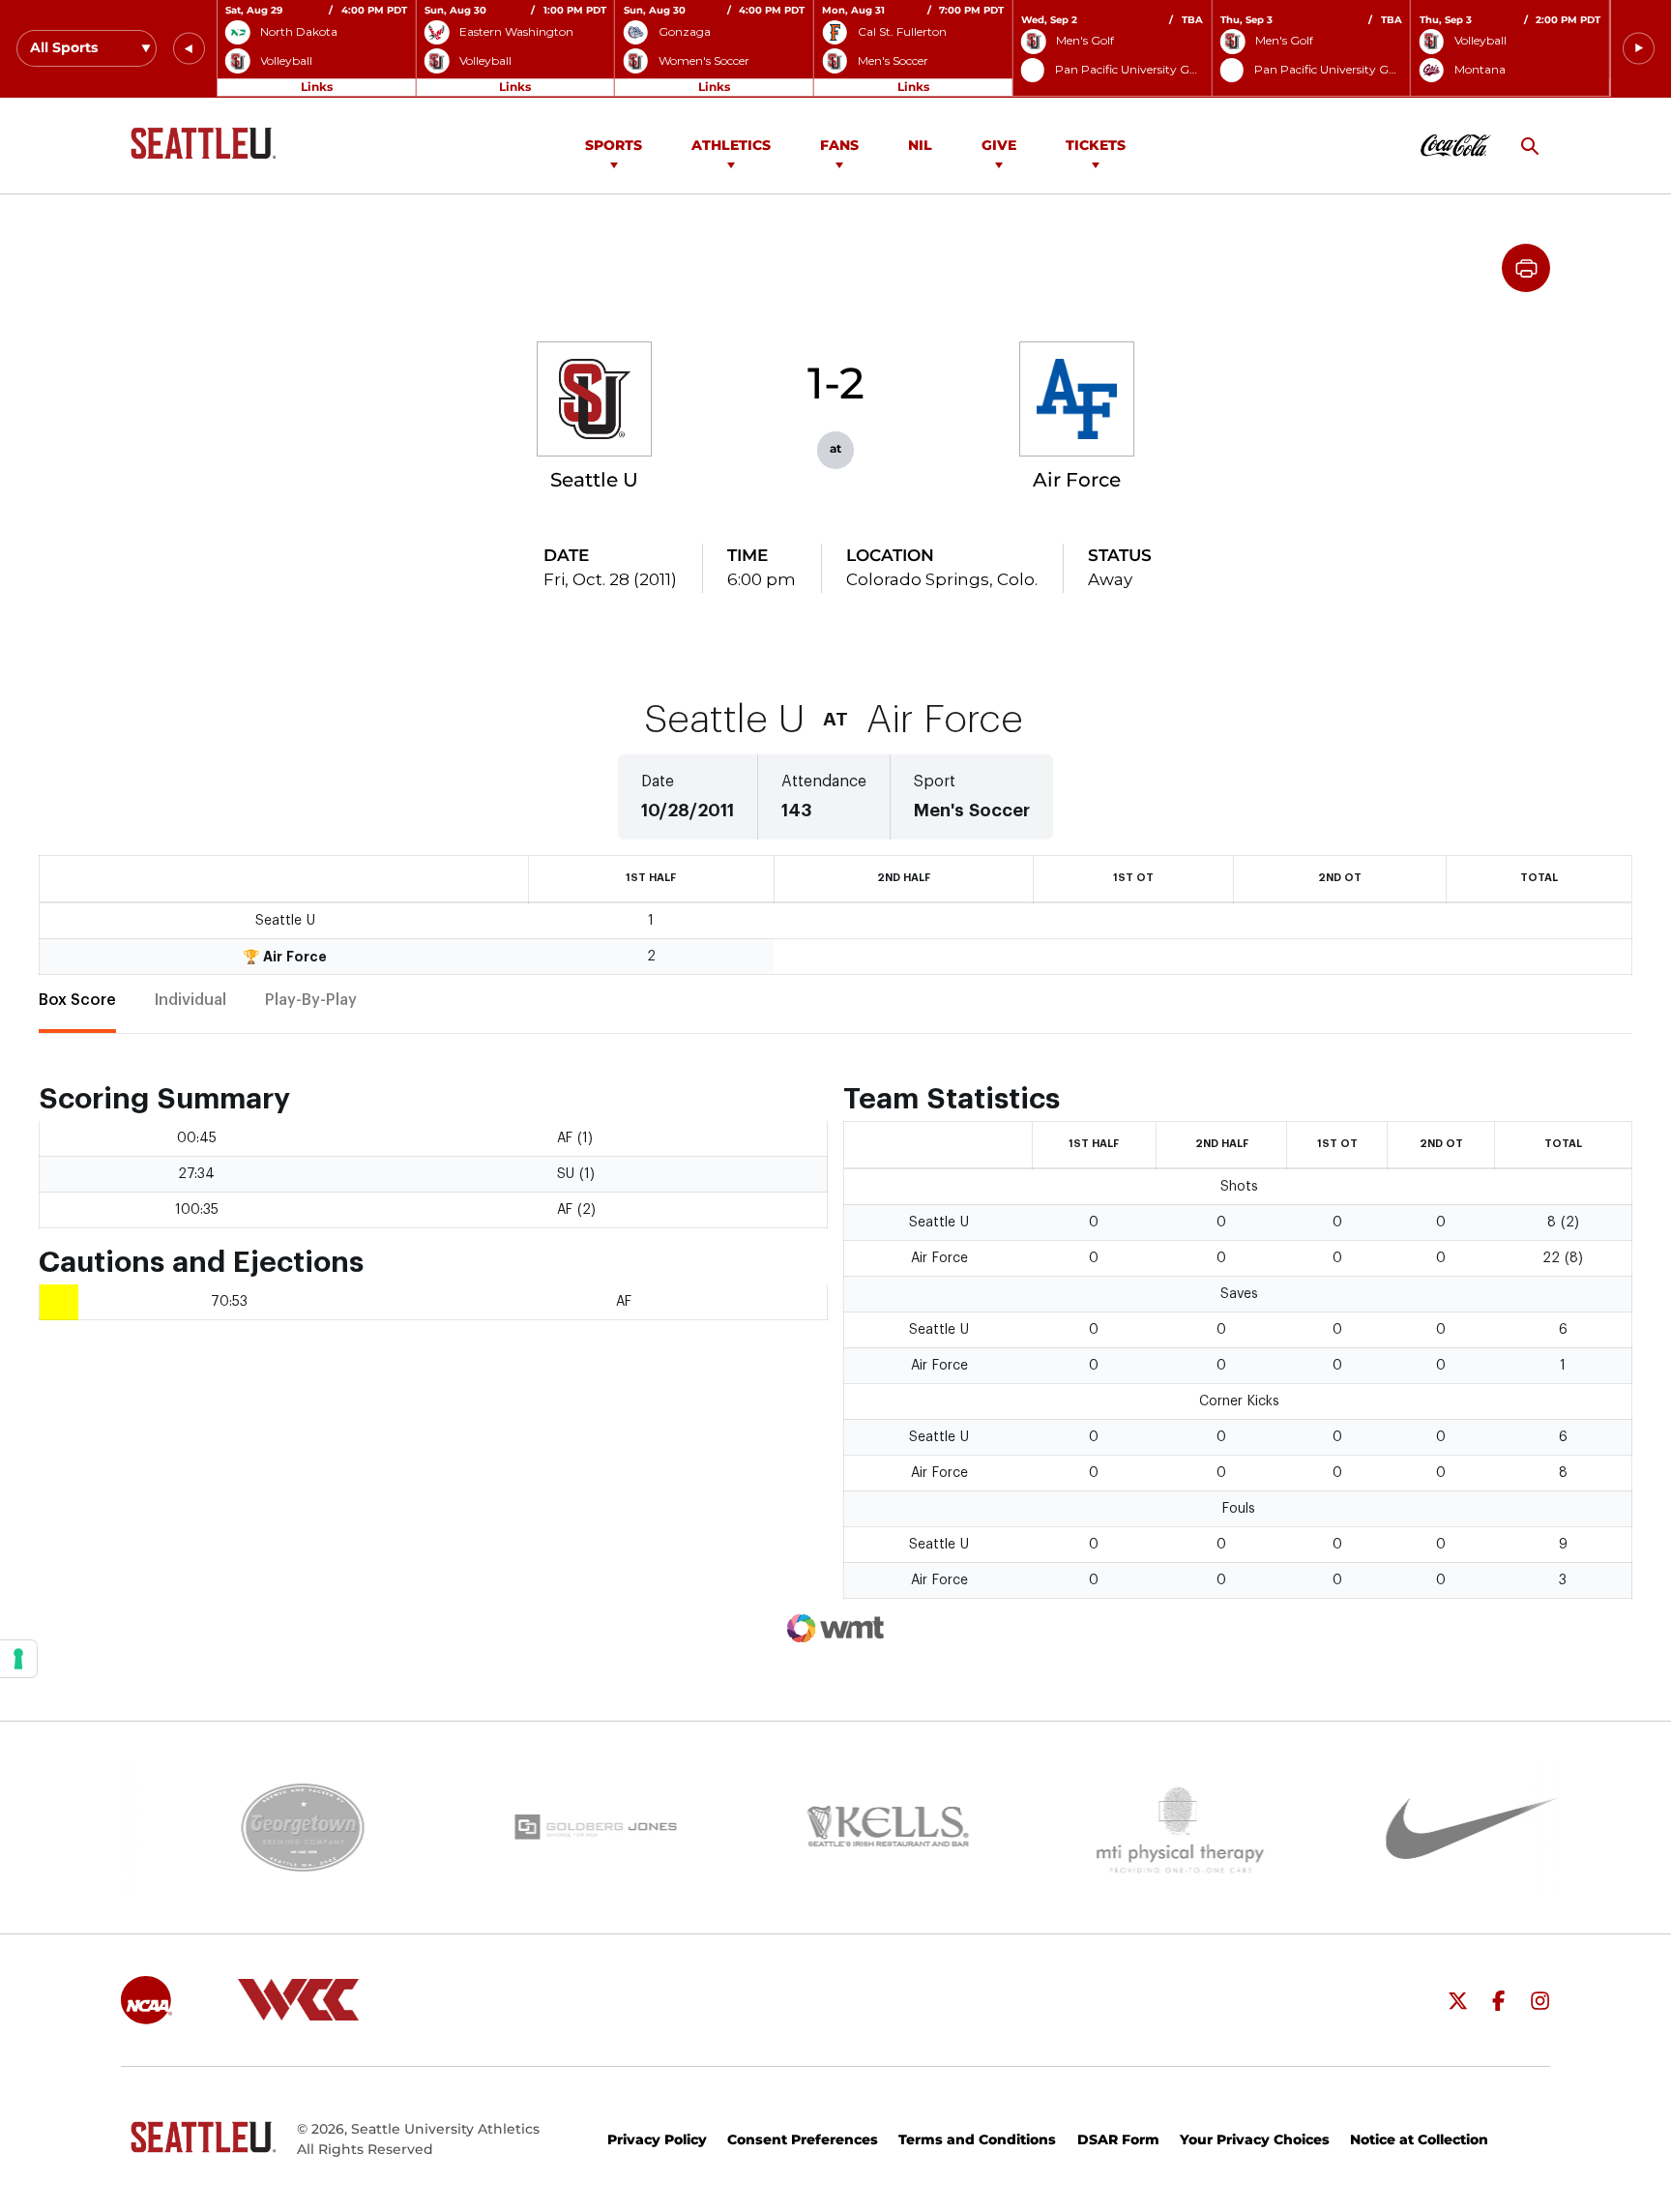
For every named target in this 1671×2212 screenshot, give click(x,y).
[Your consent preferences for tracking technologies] (18, 1659)
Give (999, 145)
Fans (839, 145)
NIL (920, 145)
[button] (189, 49)
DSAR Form (1118, 2139)
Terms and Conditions (977, 2139)
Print (1526, 268)
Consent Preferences (803, 2139)
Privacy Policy (657, 2139)
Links (317, 87)
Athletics (731, 145)
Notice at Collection (1419, 2139)
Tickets (1096, 145)
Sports (614, 145)
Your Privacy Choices (1255, 2139)
